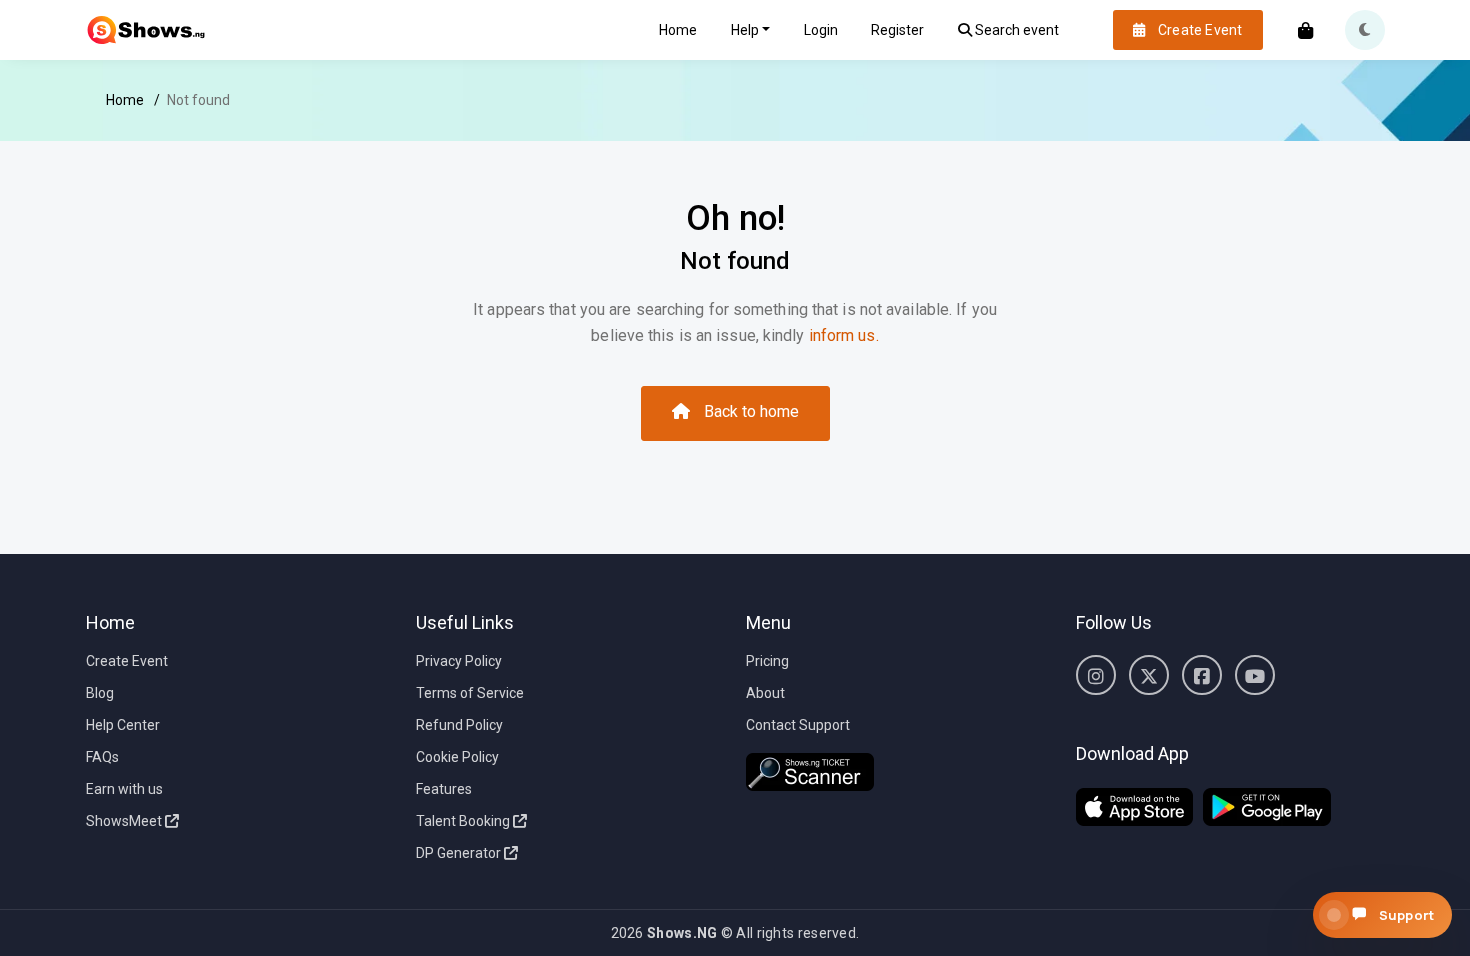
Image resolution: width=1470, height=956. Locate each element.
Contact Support (798, 725)
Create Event (127, 661)
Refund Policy (459, 725)
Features (444, 789)
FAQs (102, 757)
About (765, 693)
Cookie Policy (457, 757)
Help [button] (745, 30)
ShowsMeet (125, 821)
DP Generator (460, 853)
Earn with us (124, 789)
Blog (100, 693)
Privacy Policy (459, 661)
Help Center (123, 725)
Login (821, 30)
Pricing (767, 661)
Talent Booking (464, 821)
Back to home (751, 411)
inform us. (844, 335)
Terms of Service (470, 693)
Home (678, 30)
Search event (1015, 30)
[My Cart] (1305, 32)
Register (897, 30)
